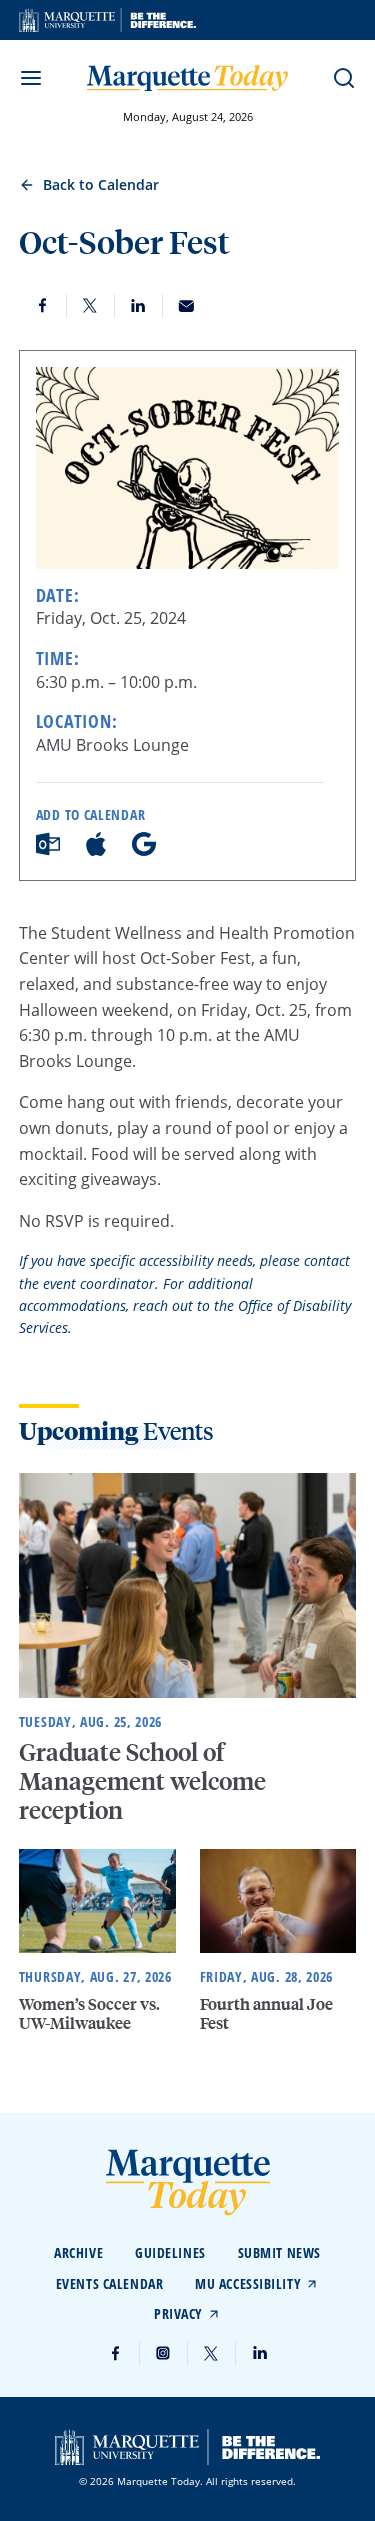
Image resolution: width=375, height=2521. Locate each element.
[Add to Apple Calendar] (96, 850)
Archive (78, 2252)
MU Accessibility (248, 2283)
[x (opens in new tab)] (212, 2353)
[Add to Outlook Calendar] (48, 850)
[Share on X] (91, 306)
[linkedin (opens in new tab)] (260, 2353)
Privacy (178, 2313)
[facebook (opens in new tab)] (116, 2353)
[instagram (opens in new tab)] (164, 2353)
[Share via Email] (187, 306)
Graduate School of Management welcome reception (142, 1780)
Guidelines (170, 2252)
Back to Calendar (101, 184)
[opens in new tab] (107, 20)
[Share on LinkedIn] (139, 306)
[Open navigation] (31, 78)
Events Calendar (109, 2283)
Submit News (279, 2252)
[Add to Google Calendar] (144, 850)
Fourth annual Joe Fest (266, 2013)
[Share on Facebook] (43, 306)
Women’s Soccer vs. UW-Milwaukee (89, 2013)
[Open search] (344, 78)
